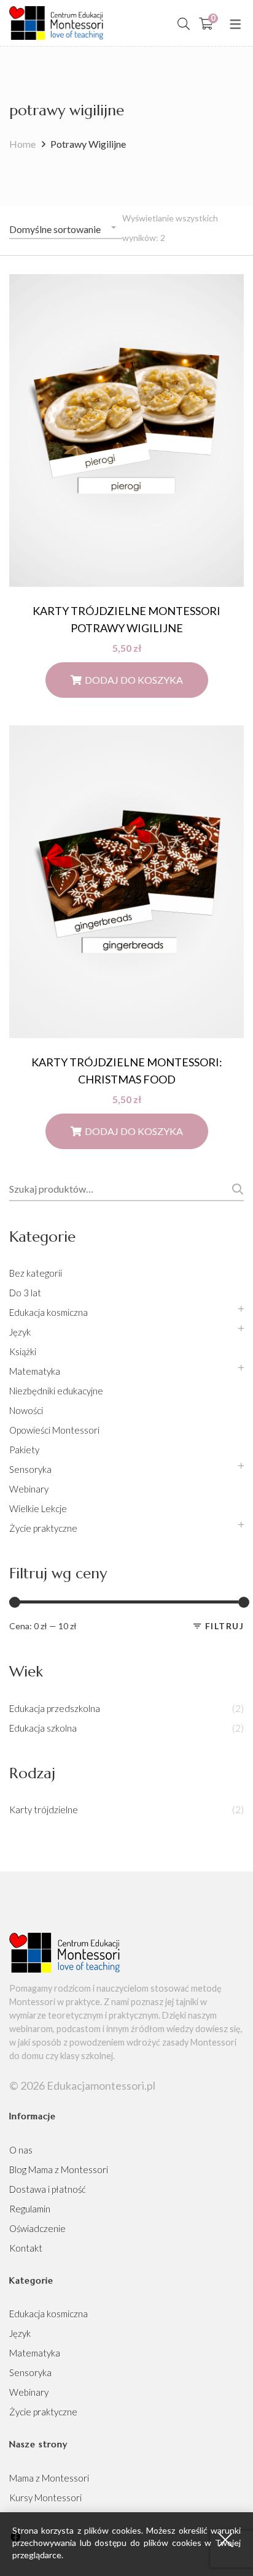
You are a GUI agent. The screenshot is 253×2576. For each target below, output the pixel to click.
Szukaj (235, 1189)
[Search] (184, 23)
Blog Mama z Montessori (59, 2169)
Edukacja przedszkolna (55, 1708)
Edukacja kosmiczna (49, 1312)
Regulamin (30, 2209)
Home (22, 144)
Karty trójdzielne (44, 1810)
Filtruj (224, 1626)
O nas (21, 2150)
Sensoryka (30, 1469)
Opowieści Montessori (54, 1430)
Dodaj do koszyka (134, 680)
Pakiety (24, 1450)
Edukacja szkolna (43, 1728)
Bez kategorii (36, 1273)
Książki (23, 1351)
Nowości (26, 1410)
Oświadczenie (37, 2228)
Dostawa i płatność (48, 2189)
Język (20, 1332)
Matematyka (35, 1371)
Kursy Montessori (45, 2498)
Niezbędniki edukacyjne (56, 1391)
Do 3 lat (25, 1293)
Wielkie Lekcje (38, 1508)
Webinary (29, 1489)
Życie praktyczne (43, 1528)
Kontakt (26, 2248)
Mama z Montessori (49, 2478)
